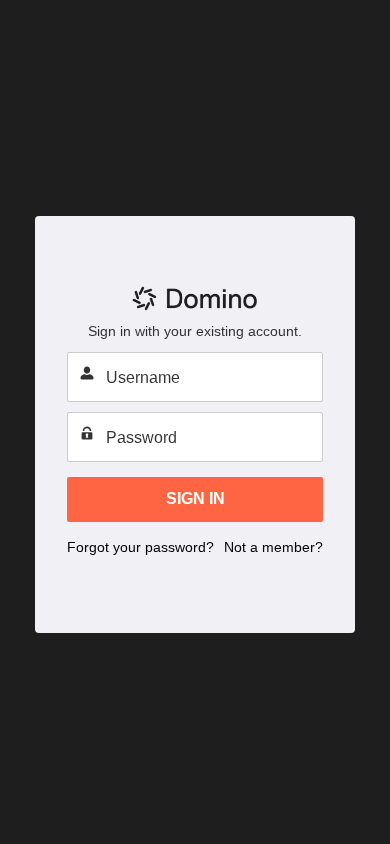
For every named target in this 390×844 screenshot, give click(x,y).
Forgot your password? (140, 547)
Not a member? (273, 547)
